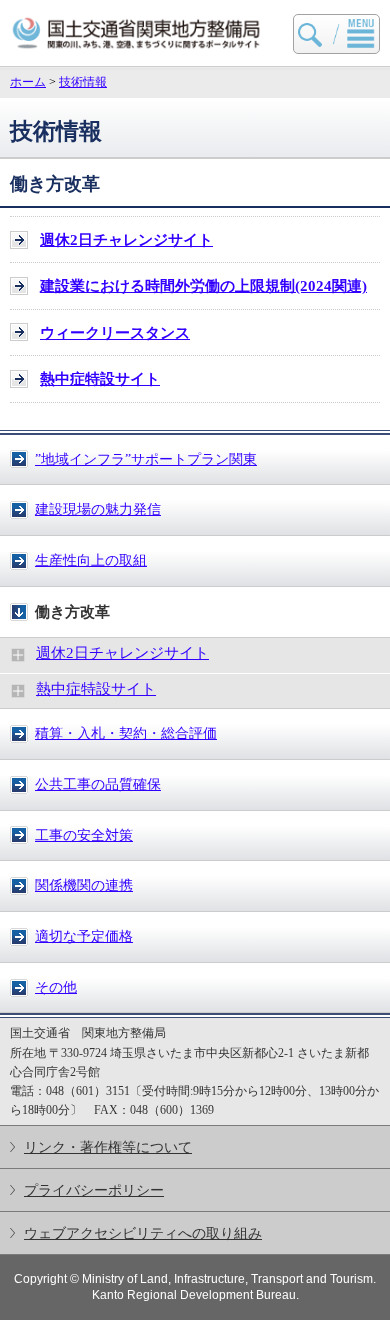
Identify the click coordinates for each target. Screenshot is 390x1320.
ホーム (28, 82)
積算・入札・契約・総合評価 (126, 733)
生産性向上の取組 (91, 560)
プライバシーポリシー (94, 1190)
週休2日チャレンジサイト (122, 653)
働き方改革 (72, 612)
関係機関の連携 (84, 885)
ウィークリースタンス (115, 333)
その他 (56, 987)
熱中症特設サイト (96, 689)
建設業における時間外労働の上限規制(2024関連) (203, 286)
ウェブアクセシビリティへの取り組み (143, 1233)
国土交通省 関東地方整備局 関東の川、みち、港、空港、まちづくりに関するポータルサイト (136, 33)
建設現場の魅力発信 (98, 509)
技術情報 (83, 82)
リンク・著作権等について (108, 1147)
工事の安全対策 (84, 835)
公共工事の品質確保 (98, 784)
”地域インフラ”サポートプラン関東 (146, 459)
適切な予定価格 (84, 936)
